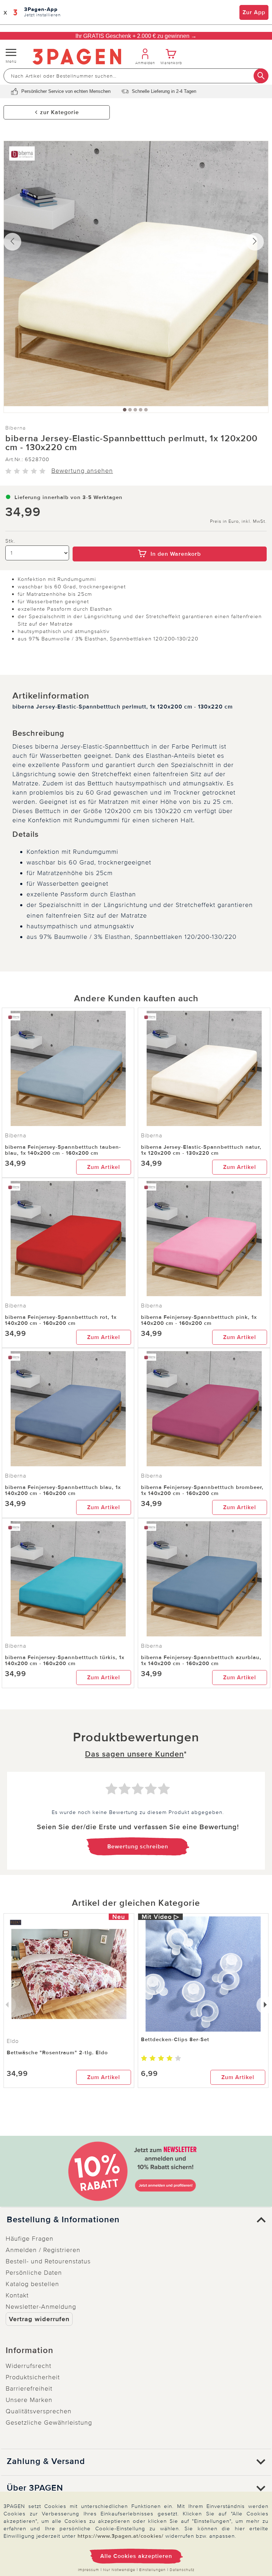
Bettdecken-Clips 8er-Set (175, 2039)
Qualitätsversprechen (39, 2411)
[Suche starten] (261, 76)
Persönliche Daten (34, 2273)
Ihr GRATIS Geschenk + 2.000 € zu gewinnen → (136, 36)
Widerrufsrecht (29, 2366)
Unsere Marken (29, 2400)
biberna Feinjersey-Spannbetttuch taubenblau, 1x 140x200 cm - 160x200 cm (63, 1150)
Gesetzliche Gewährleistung (49, 2423)
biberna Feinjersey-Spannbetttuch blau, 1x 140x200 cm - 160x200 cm (63, 1490)
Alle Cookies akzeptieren (136, 2556)
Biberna (16, 428)
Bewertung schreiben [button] (138, 1847)
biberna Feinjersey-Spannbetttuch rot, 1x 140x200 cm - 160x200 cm (61, 1320)
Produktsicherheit (33, 2377)
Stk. (10, 541)
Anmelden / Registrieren (43, 2250)
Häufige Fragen (30, 2239)
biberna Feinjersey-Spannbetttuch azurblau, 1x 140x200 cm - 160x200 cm (201, 1660)
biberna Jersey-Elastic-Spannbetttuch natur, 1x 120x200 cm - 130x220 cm (201, 1150)
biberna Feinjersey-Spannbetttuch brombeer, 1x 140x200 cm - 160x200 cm (202, 1490)
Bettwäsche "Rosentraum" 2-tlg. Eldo (57, 2053)
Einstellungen (152, 2570)
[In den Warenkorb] (170, 542)
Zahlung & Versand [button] (46, 2462)
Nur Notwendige (119, 2570)
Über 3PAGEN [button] (35, 2488)
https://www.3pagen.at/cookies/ (121, 2536)
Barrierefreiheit (29, 2389)
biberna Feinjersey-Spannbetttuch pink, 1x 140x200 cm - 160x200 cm (199, 1320)
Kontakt (17, 2295)
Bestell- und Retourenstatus (48, 2261)
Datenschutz (182, 2570)
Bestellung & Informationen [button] (63, 2220)
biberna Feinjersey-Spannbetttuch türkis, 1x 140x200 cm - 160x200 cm (65, 1660)
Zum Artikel (104, 1167)
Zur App (254, 12)
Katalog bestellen (32, 2284)
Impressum (89, 2570)
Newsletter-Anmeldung (41, 2307)
